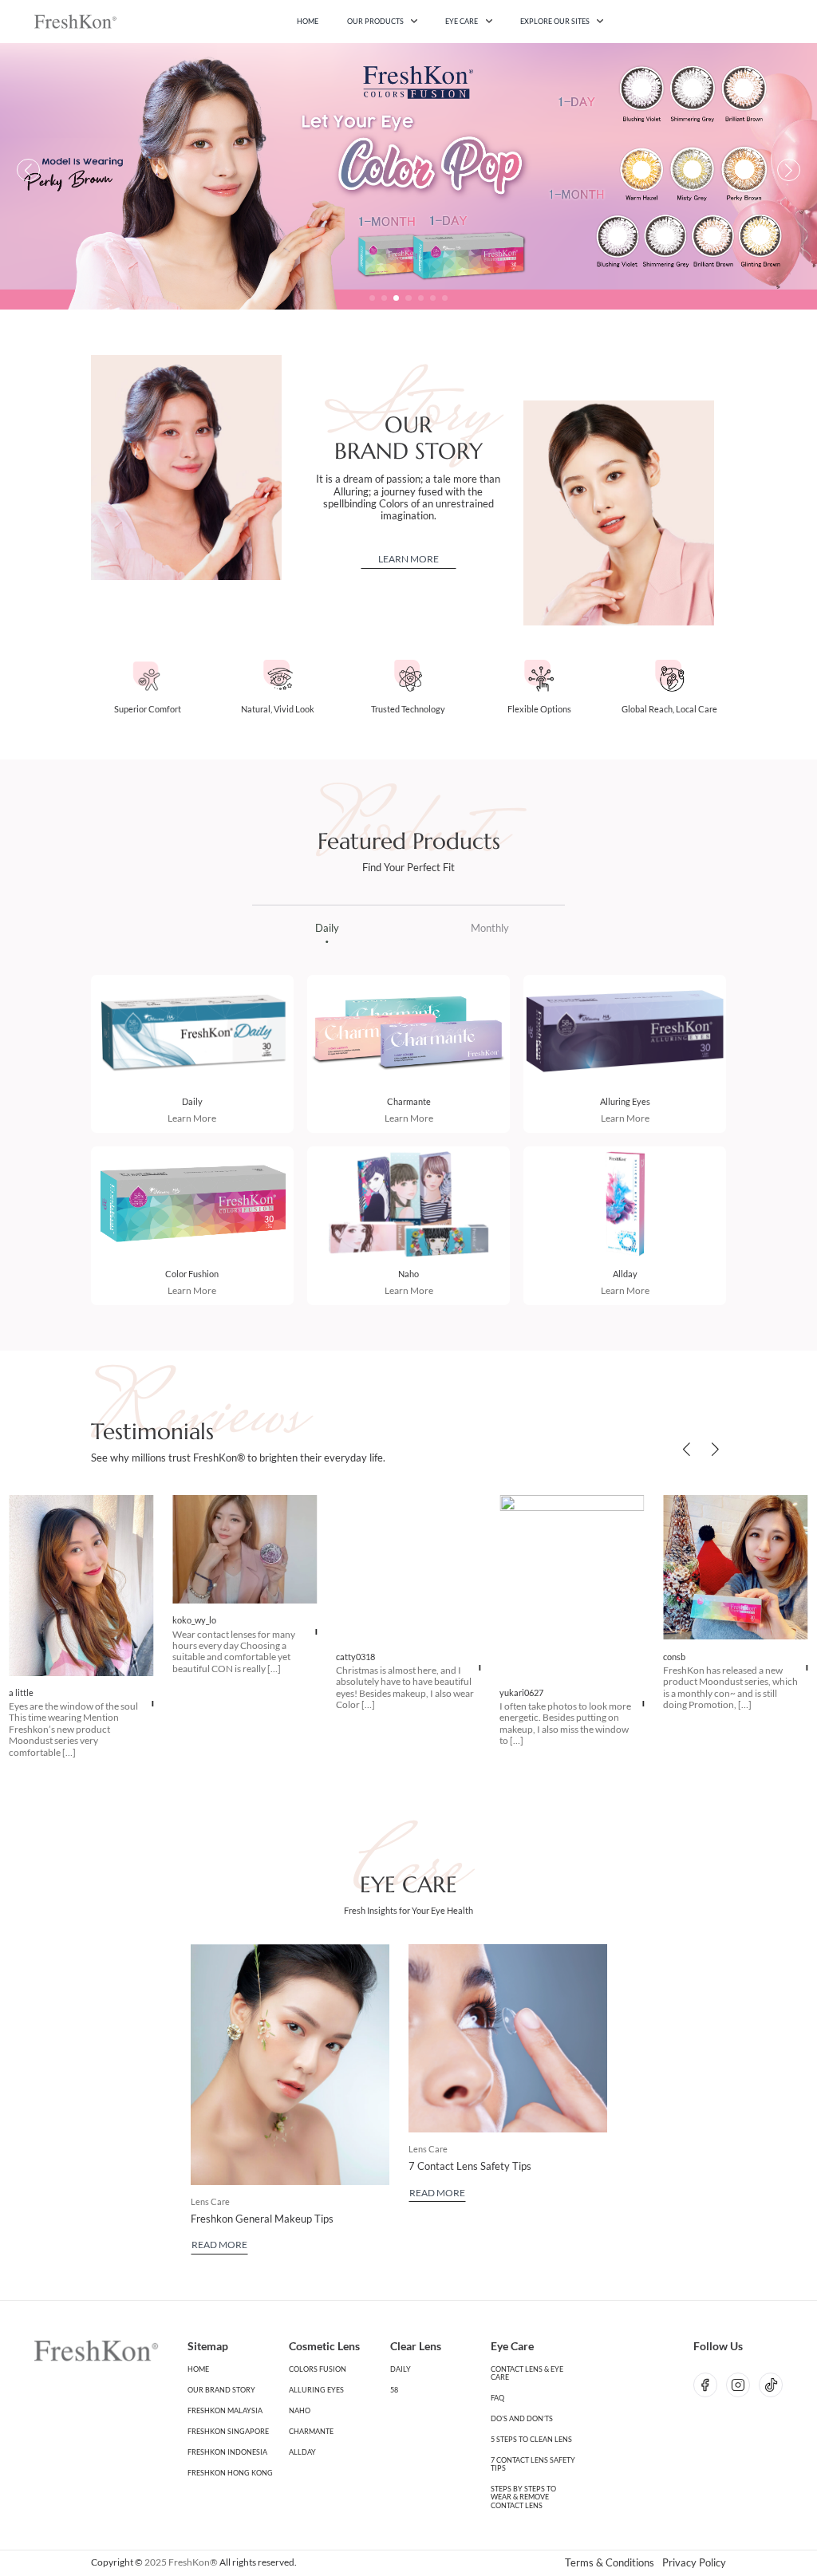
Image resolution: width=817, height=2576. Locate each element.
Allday (625, 1274)
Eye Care (462, 21)
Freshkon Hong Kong (230, 2473)
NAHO (300, 2411)
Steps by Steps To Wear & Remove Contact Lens (523, 2497)
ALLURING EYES (316, 2390)
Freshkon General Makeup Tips (262, 2219)
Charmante (409, 1101)
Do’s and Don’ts (522, 2419)
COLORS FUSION (318, 2369)
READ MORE (219, 2245)
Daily (192, 1101)
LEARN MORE (408, 559)
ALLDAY (302, 2452)
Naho (408, 1274)
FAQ (497, 2398)
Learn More (192, 1118)
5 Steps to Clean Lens (531, 2440)
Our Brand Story (221, 2390)
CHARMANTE (311, 2432)
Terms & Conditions (610, 2563)
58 (394, 2390)
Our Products (375, 21)
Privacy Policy (694, 2563)
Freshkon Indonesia (227, 2452)
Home (308, 21)
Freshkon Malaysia (225, 2411)
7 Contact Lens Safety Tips (470, 2166)
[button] (372, 298)
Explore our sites (555, 21)
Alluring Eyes (625, 1101)
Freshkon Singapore (228, 2432)
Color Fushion (192, 1274)
